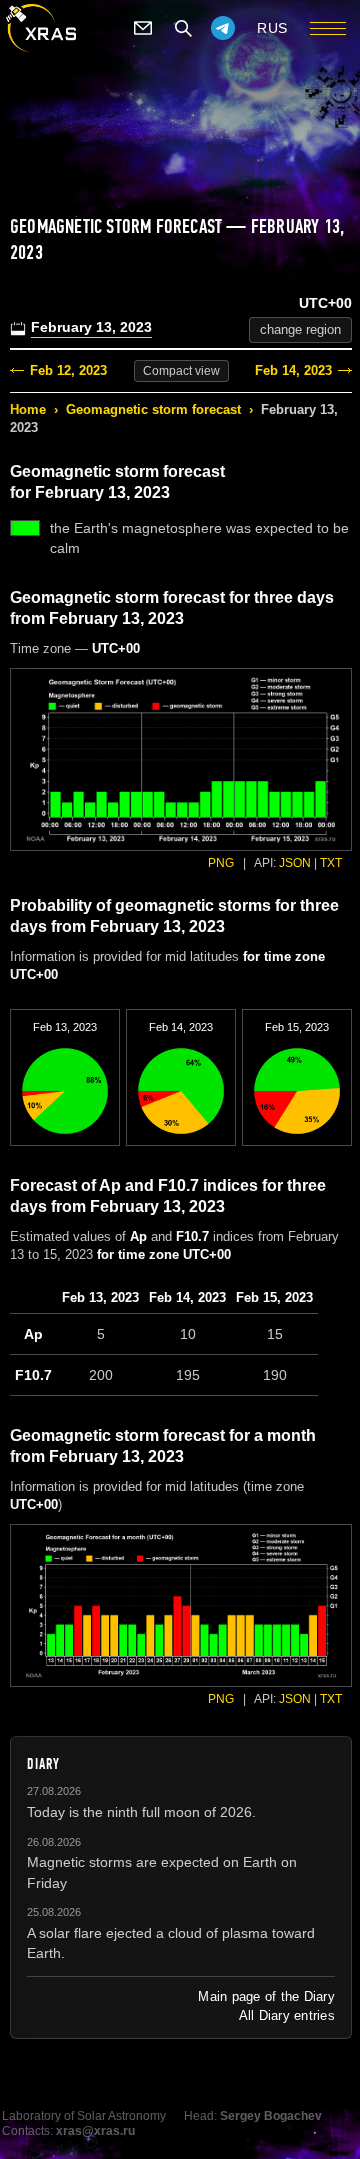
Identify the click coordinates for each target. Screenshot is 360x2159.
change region (300, 329)
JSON (295, 863)
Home (28, 409)
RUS (272, 28)
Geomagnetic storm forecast (153, 409)
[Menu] (328, 28)
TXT (331, 863)
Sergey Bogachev (271, 2116)
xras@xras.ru (95, 2131)
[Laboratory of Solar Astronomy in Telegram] (223, 28)
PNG (221, 863)
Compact (181, 371)
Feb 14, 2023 (293, 370)
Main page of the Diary (266, 1996)
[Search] (183, 28)
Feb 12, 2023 (68, 370)
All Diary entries (287, 2015)
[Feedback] (143, 28)
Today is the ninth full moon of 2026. (141, 1812)
